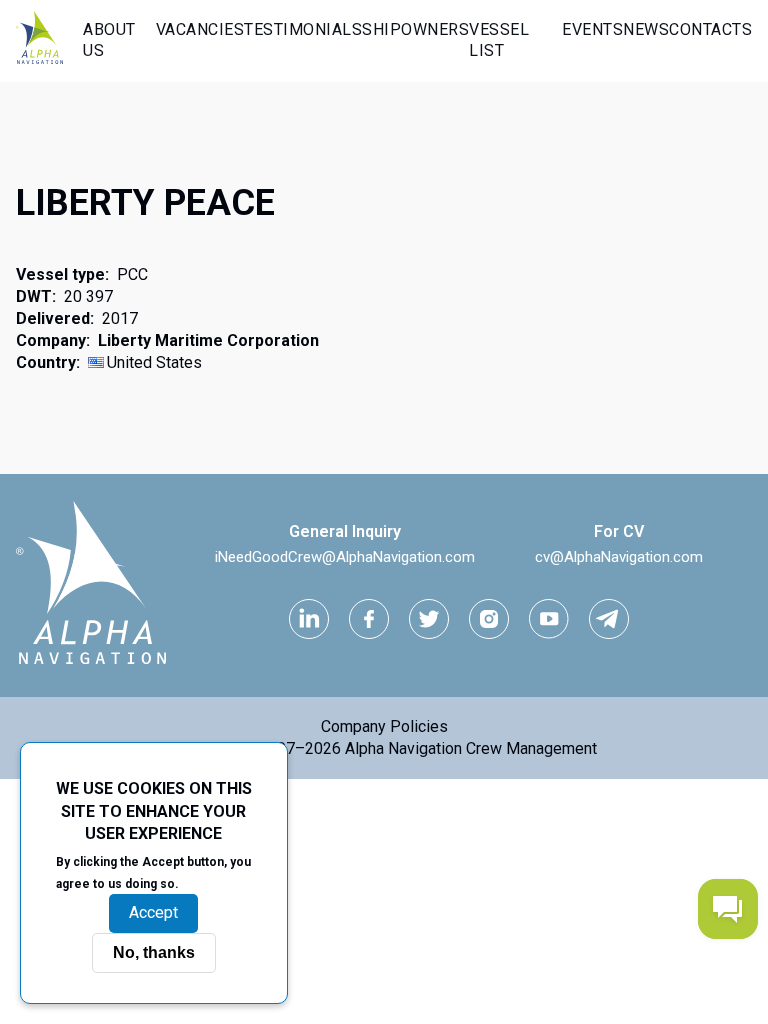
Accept (153, 912)
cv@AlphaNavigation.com (619, 557)
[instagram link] (489, 619)
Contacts (710, 29)
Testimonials (303, 29)
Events (592, 29)
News (646, 29)
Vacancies (200, 29)
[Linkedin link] (309, 619)
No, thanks (154, 952)
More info (217, 883)
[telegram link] (609, 619)
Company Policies (384, 726)
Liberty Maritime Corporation (208, 340)
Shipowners (415, 29)
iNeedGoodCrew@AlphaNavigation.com (345, 557)
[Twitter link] (429, 619)
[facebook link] (369, 619)
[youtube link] (549, 619)
